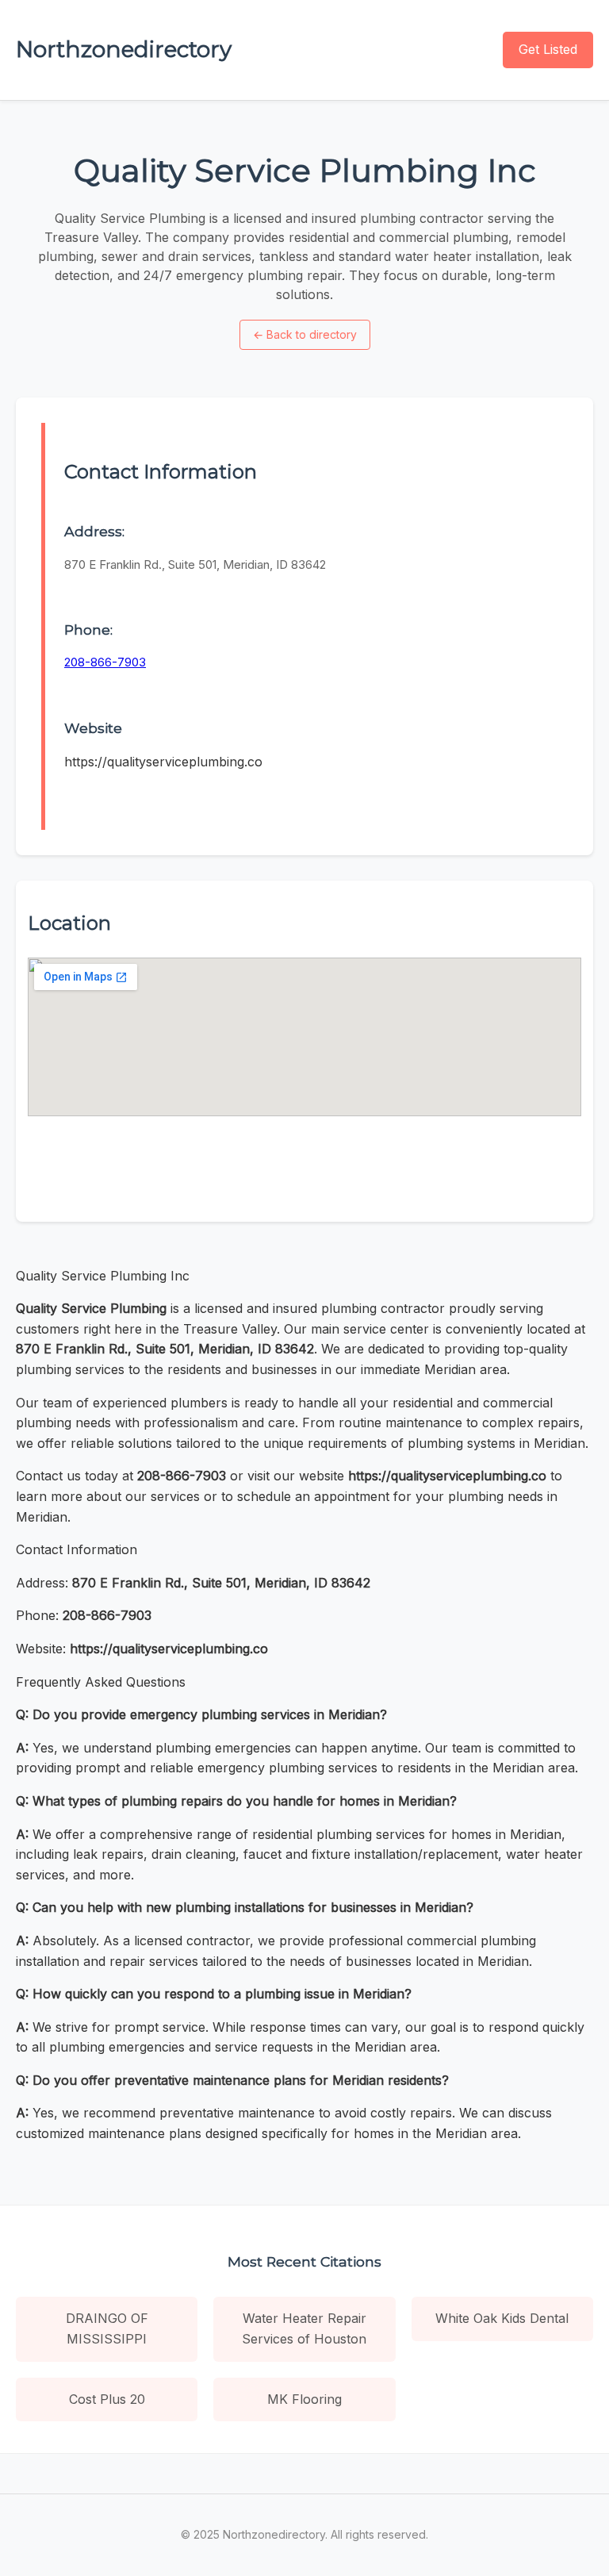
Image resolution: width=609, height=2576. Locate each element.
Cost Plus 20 (107, 2399)
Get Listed (548, 49)
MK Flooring (304, 2399)
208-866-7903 (105, 662)
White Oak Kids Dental (502, 2318)
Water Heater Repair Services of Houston (304, 2328)
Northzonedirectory (124, 49)
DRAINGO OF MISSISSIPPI (107, 2328)
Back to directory (305, 334)
